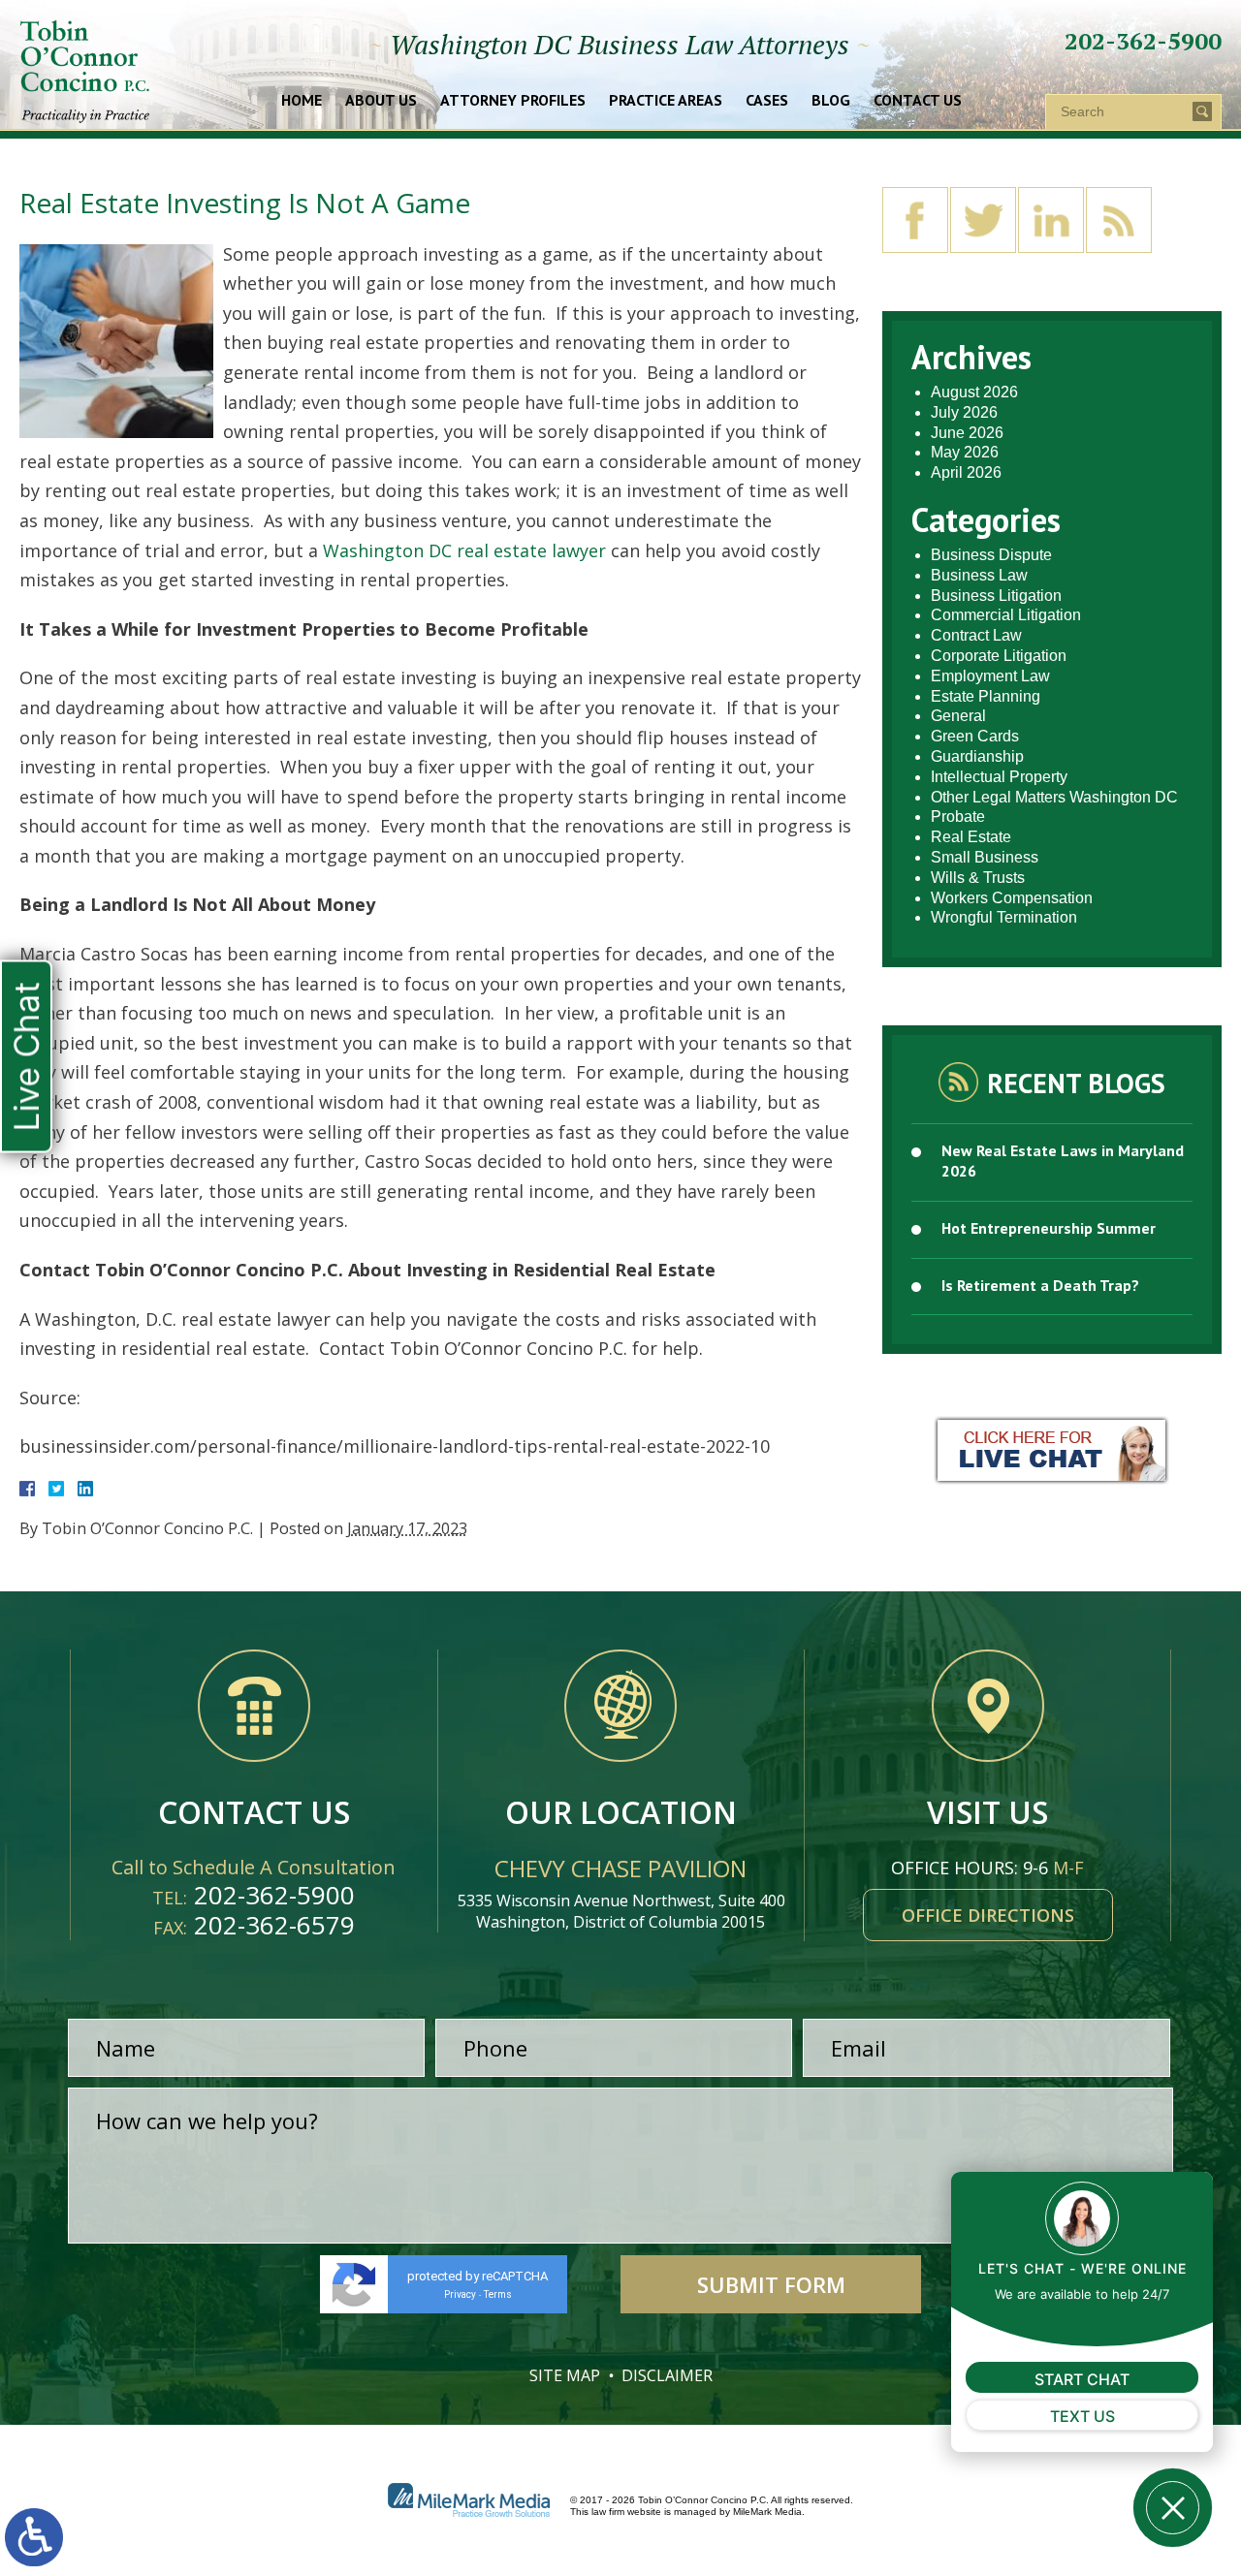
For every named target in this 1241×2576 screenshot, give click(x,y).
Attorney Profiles (513, 101)
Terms (498, 2294)
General (958, 716)
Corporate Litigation (999, 656)
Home (302, 101)
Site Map (565, 2375)
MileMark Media (767, 2512)
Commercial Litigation (1006, 615)
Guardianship (977, 756)
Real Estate (971, 837)
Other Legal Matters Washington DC (1054, 797)
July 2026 (964, 412)
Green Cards (975, 736)
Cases (767, 101)
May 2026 (965, 452)
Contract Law (976, 635)
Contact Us (918, 101)
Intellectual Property (999, 777)
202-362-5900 (1143, 41)
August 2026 (974, 392)
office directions (988, 1915)
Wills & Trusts (978, 878)
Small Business (985, 857)
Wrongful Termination (1004, 917)
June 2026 (967, 433)
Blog (831, 101)
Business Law (979, 575)
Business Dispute (991, 555)
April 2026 (966, 472)
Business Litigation (996, 596)
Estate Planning (986, 696)
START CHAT (1082, 2379)
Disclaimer (667, 2375)
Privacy (460, 2294)
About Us (381, 101)
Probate (958, 817)
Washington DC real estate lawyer (464, 550)
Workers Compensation (1012, 898)
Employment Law (990, 676)
